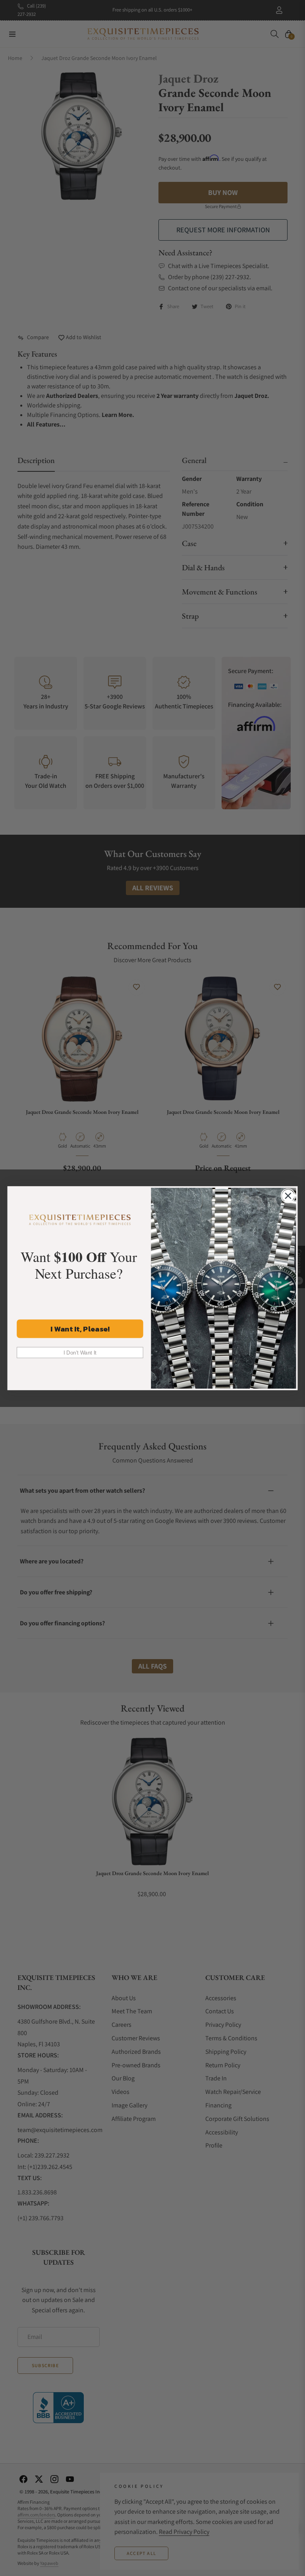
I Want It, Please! (80, 1328)
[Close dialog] (288, 1195)
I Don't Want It (80, 1352)
